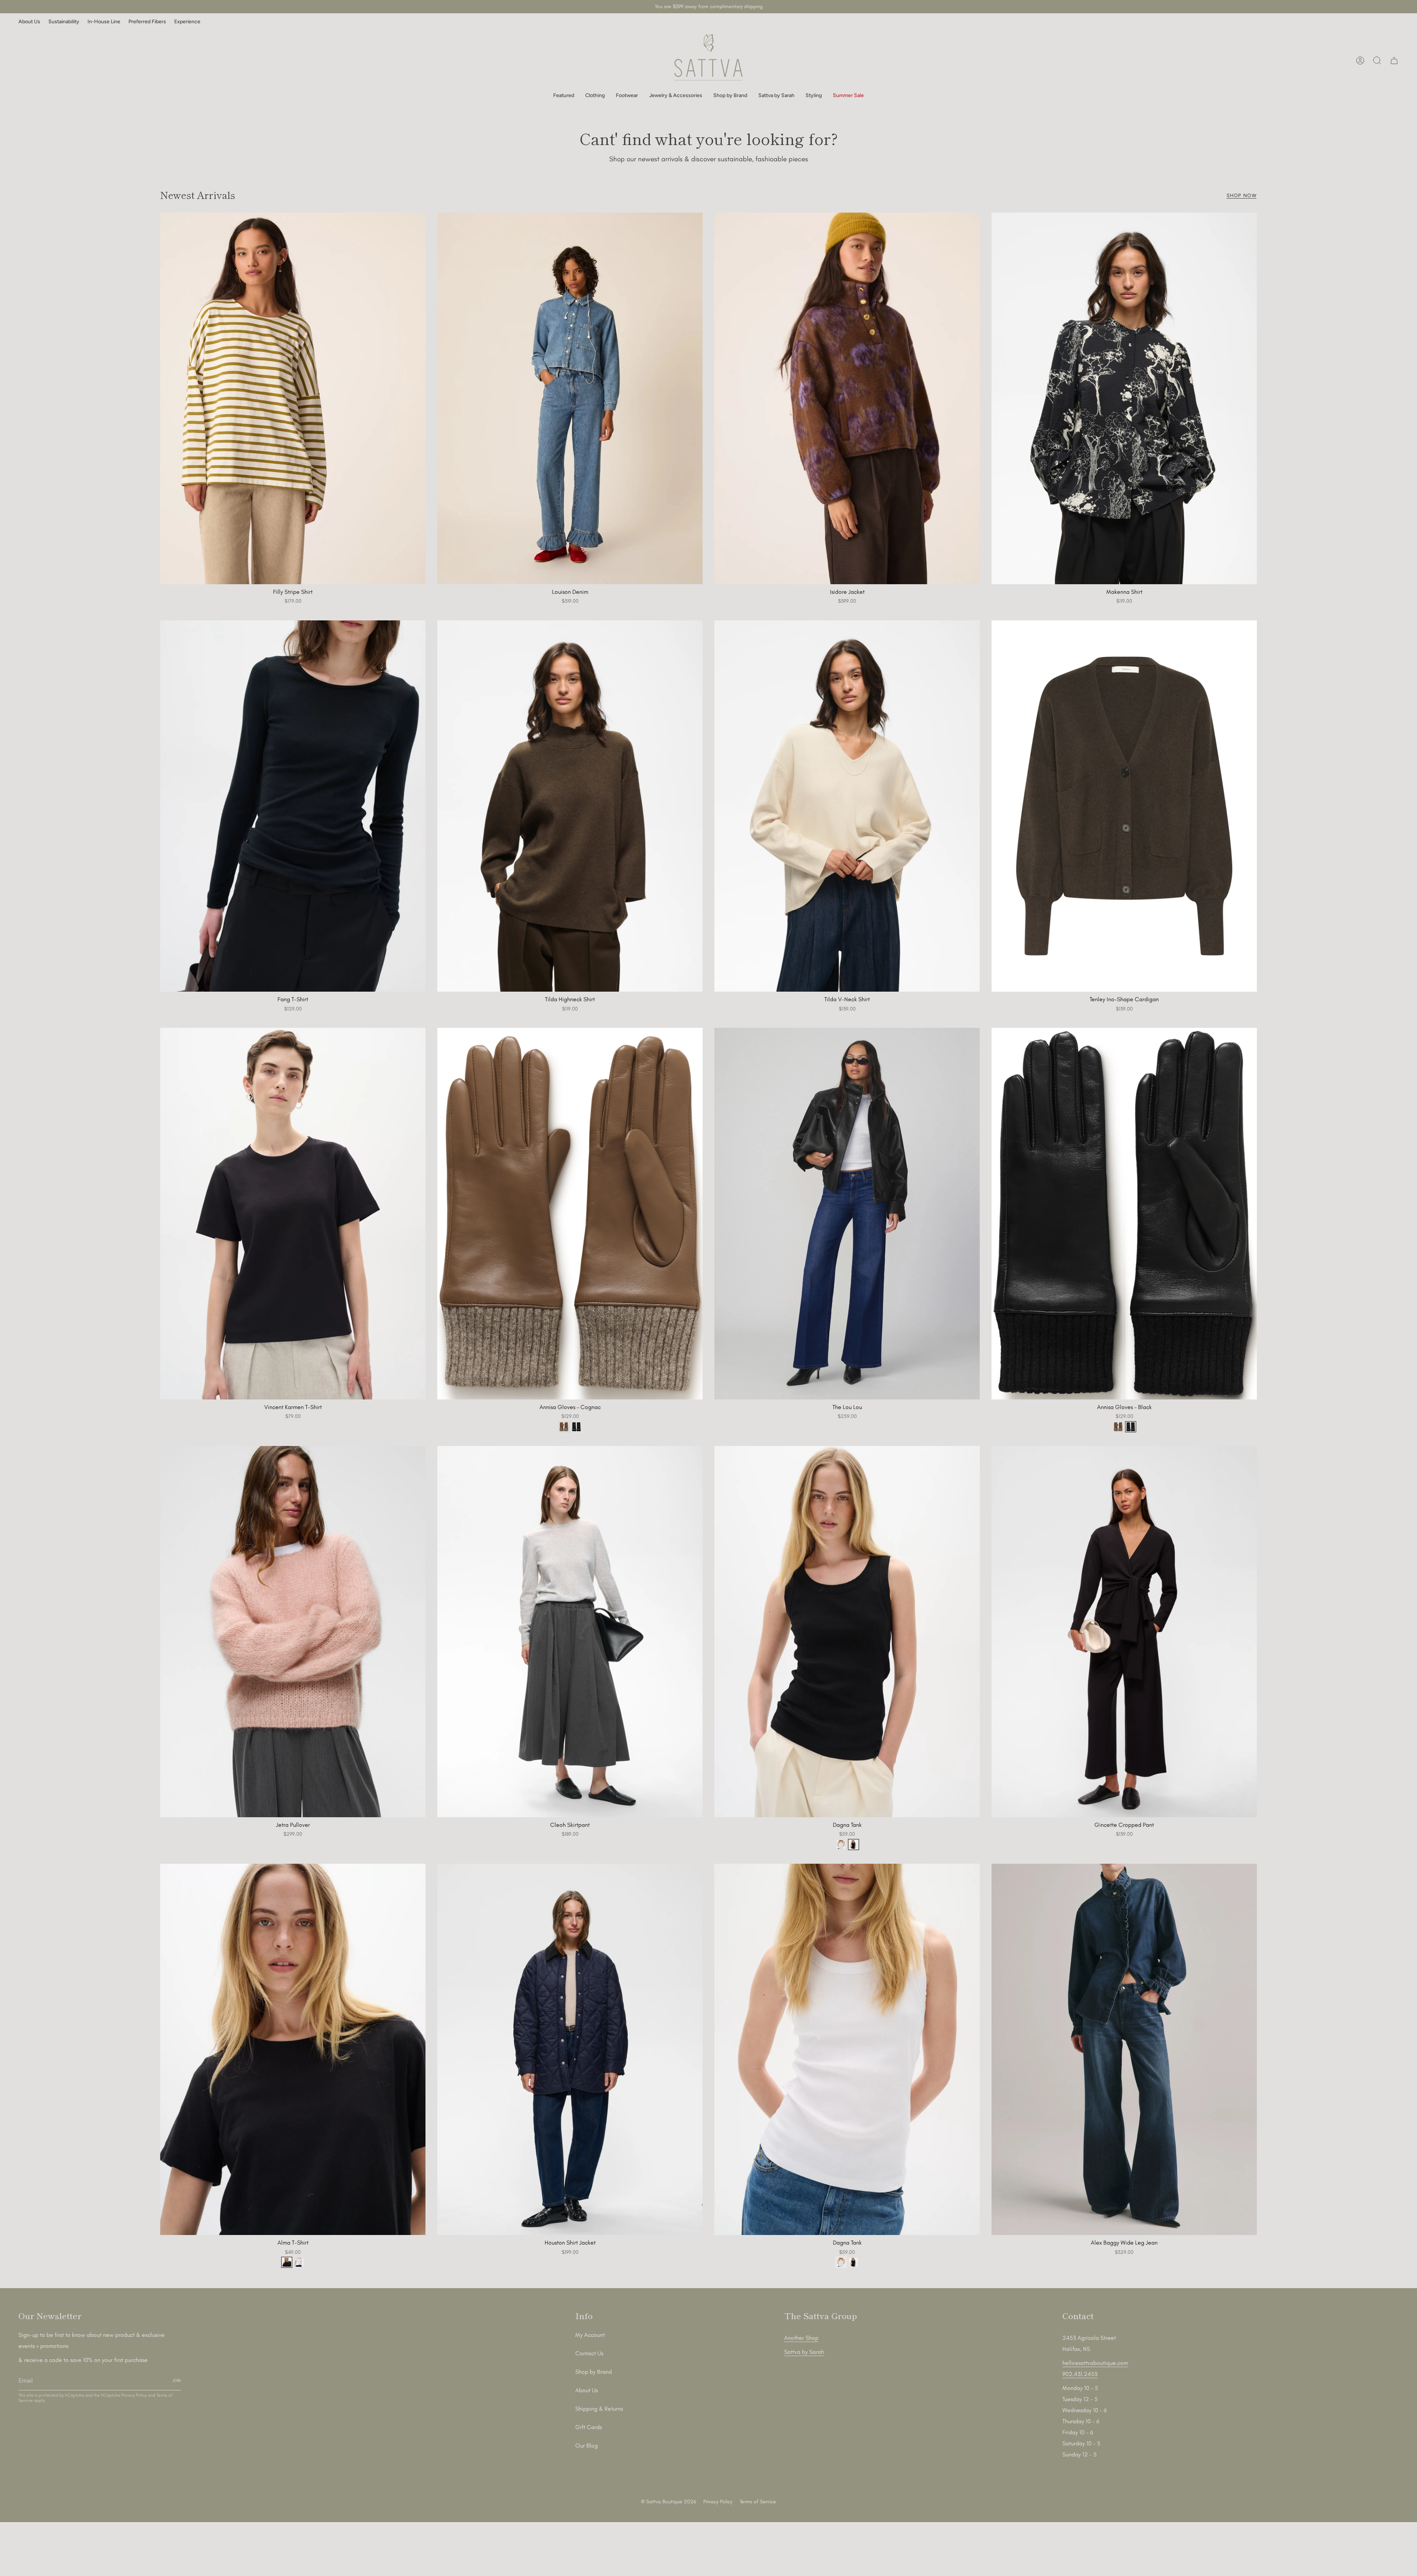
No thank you (708, 1409)
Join (708, 1391)
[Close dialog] (791, 1154)
